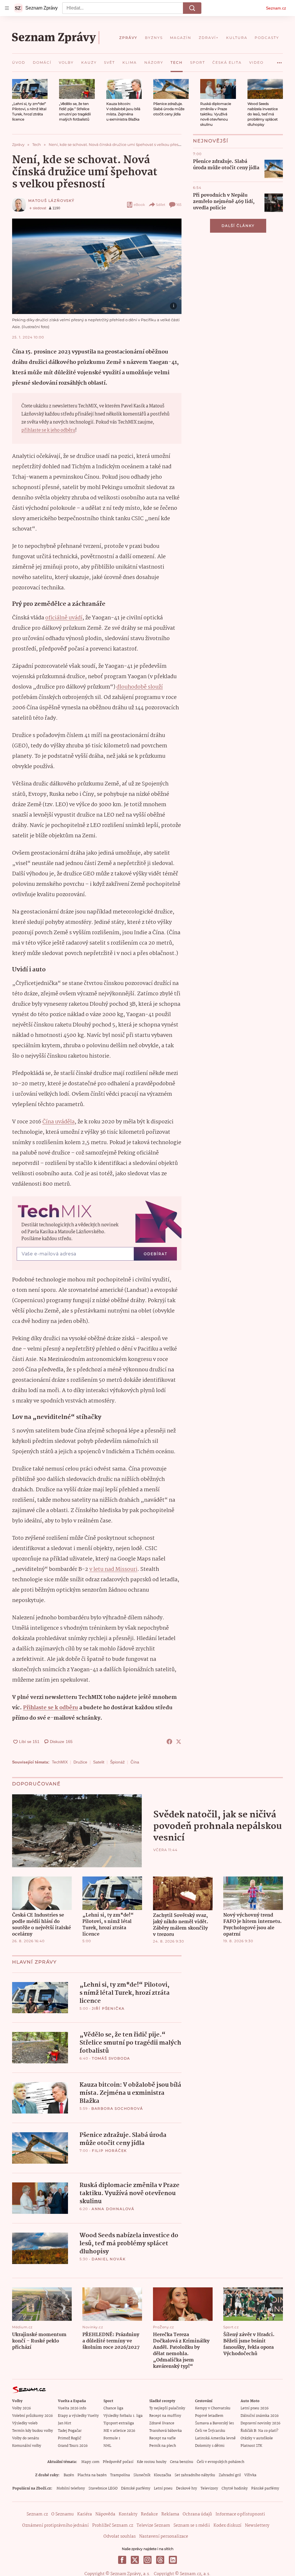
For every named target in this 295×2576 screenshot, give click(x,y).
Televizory (209, 2488)
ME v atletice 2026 (119, 2431)
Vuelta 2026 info (72, 2408)
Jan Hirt (65, 2423)
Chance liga (113, 2408)
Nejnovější (211, 141)
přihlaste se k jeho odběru (48, 430)
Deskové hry (187, 2488)
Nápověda (105, 2514)
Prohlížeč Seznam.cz (113, 2526)
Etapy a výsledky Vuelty (78, 2416)
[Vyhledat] (192, 8)
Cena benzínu (182, 2462)
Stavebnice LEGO (103, 2488)
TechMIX (60, 1762)
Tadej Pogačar (70, 2431)
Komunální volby (27, 2446)
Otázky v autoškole (257, 2438)
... (279, 61)
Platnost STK (251, 2446)
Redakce (149, 2514)
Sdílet (161, 205)
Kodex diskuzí (227, 2526)
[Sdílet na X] (179, 1742)
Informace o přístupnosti (240, 2514)
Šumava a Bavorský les (214, 2423)
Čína (135, 1762)
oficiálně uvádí (64, 618)
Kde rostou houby (152, 2462)
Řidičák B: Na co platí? (259, 2431)
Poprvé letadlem (209, 2416)
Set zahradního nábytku (195, 2475)
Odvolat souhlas (120, 2536)
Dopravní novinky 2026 (260, 2423)
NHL (107, 2446)
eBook (139, 205)
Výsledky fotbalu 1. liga (123, 2416)
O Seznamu (63, 2514)
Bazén (69, 2475)
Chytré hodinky (235, 2488)
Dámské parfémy (136, 2488)
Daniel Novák (109, 2259)
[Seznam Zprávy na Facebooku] (122, 2560)
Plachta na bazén (92, 2475)
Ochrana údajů (197, 2514)
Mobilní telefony (71, 2488)
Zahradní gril (230, 2475)
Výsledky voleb (25, 2423)
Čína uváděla (58, 1122)
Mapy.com (90, 2462)
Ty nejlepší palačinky (167, 2408)
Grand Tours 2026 (73, 2446)
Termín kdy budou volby (33, 2431)
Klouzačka (162, 2475)
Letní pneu (163, 2488)
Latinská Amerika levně (215, 2438)
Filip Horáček (109, 2151)
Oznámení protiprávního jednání (55, 2526)
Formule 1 (112, 2438)
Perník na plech (163, 2446)
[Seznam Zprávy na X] (135, 2560)
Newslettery (257, 2526)
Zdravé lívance (162, 2423)
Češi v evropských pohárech (221, 2462)
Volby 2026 (21, 2408)
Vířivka (250, 2475)
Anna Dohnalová (113, 2209)
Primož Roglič (70, 2438)
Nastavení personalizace (164, 2536)
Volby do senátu (26, 2438)
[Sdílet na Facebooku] (169, 1742)
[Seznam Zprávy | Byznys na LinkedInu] (173, 2560)
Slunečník (142, 2475)
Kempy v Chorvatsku (213, 2408)
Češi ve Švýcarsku (210, 2431)
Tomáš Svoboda (111, 2058)
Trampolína (120, 2475)
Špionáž (117, 1762)
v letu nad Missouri (113, 1569)
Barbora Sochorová (117, 2108)
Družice (80, 1762)
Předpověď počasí (118, 2462)
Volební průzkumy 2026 (32, 2416)
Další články (238, 226)
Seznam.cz (276, 8)
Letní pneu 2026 (255, 2408)
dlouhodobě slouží (140, 687)
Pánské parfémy (265, 2488)
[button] (30, 89)
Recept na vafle (162, 2438)
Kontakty (128, 2514)
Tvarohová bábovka (166, 2431)
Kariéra (85, 2514)
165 (179, 205)
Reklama (170, 2514)
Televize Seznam (153, 2526)
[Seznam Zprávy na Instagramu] (147, 2560)
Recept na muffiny (165, 2416)
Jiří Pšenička (108, 2008)
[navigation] (7, 8)
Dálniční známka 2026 (260, 2416)
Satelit (99, 1762)
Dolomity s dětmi (210, 2446)
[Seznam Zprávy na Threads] (160, 2560)
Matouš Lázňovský (51, 201)
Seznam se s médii (192, 2526)
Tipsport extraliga (119, 2423)
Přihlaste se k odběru (51, 1708)
